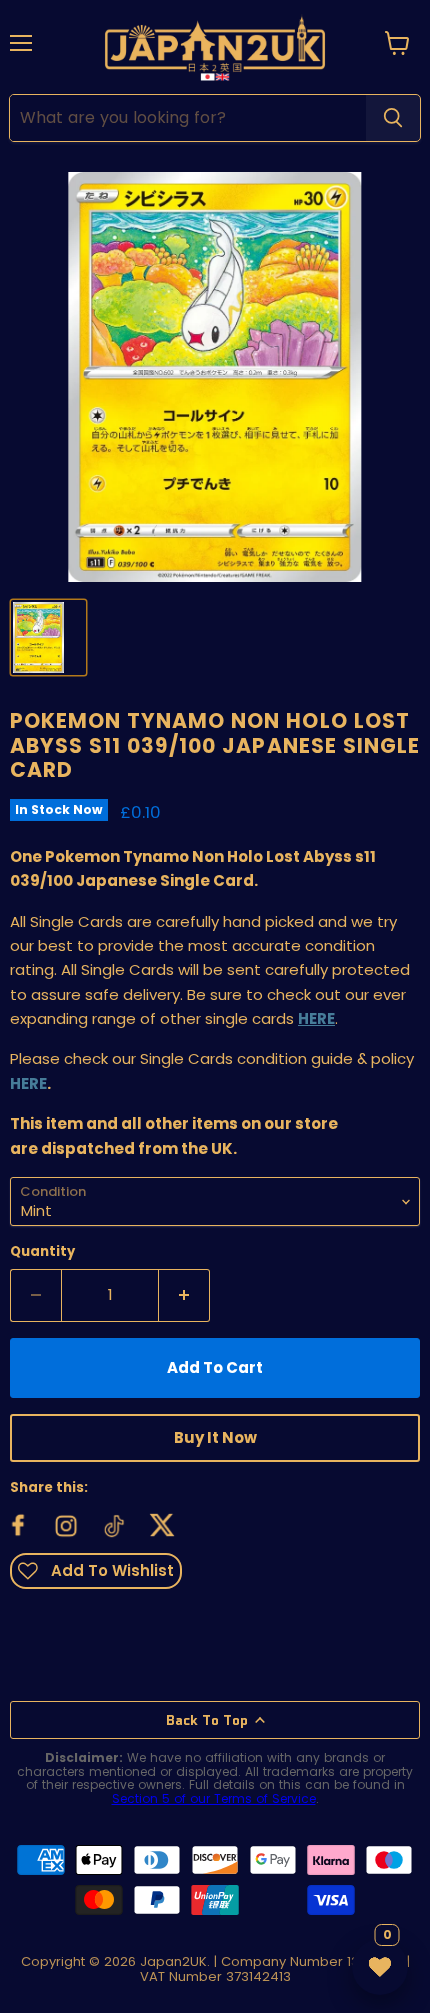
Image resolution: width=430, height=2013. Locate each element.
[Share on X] (163, 1526)
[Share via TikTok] (115, 1526)
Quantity (42, 1251)
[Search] (393, 118)
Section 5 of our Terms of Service (214, 1798)
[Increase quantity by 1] (184, 1295)
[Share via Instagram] (67, 1526)
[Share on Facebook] (19, 1526)
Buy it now (215, 1437)
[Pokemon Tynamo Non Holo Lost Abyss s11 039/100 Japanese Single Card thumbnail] (48, 637)
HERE (28, 1083)
